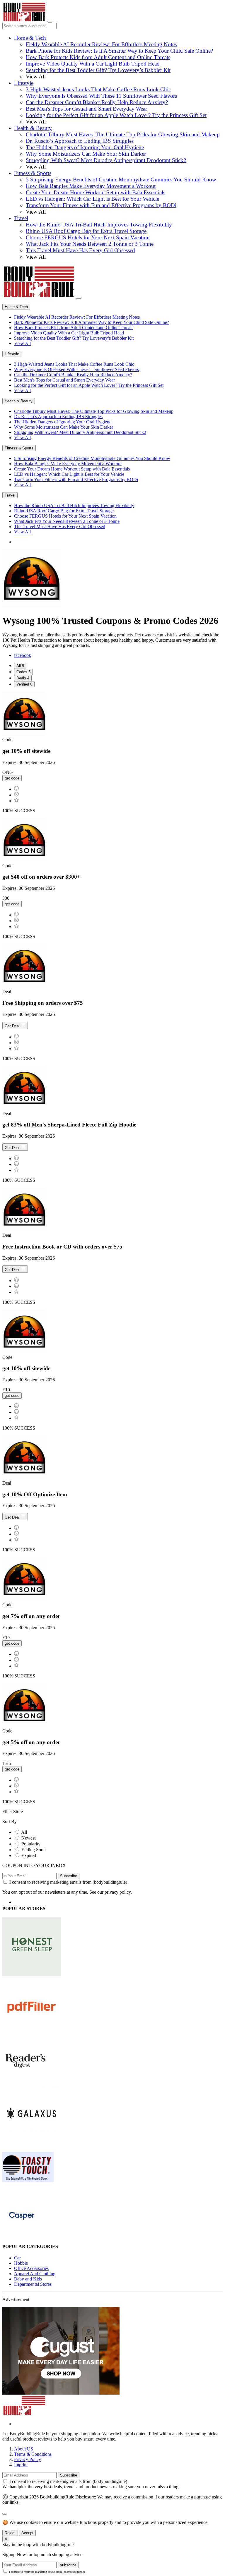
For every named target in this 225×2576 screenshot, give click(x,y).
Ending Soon (34, 1850)
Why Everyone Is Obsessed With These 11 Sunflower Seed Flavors (101, 96)
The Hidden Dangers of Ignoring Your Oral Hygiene (85, 147)
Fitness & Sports (33, 173)
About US (24, 2449)
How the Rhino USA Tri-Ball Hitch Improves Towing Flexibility (99, 225)
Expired (29, 1855)
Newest (28, 1838)
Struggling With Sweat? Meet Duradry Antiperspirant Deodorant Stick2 (106, 160)
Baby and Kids (28, 2279)
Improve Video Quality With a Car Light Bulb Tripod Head (93, 64)
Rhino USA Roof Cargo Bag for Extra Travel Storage (86, 231)
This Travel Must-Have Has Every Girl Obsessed (80, 250)
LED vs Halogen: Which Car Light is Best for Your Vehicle (92, 199)
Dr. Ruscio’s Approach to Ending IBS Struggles (80, 141)
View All (36, 77)
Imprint (21, 2465)
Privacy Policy (28, 2459)
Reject (10, 2533)
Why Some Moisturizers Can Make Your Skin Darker (86, 154)
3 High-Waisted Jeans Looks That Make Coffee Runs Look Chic (98, 89)
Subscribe (69, 1876)
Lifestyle (24, 83)
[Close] (79, 298)
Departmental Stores (33, 2284)
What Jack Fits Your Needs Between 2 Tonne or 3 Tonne (90, 244)
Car (17, 2258)
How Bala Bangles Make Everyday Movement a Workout (91, 186)
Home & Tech (30, 38)
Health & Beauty (33, 128)
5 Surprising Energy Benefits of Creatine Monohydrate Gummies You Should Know (121, 180)
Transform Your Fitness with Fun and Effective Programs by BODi (101, 205)
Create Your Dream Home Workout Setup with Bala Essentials (96, 192)
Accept (27, 2533)
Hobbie (21, 2263)
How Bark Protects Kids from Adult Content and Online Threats (98, 57)
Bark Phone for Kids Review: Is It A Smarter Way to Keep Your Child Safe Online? (119, 51)
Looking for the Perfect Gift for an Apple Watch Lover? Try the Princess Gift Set (116, 115)
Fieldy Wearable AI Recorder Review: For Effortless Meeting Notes (101, 44)
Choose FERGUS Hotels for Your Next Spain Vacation (88, 237)
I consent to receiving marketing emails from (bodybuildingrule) (68, 1882)
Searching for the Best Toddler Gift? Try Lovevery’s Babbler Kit (98, 70)
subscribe (68, 2565)
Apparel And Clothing (35, 2274)
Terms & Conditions (33, 2454)
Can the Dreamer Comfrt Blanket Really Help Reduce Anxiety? (97, 102)
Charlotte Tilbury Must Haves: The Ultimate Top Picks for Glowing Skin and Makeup (123, 134)
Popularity (31, 1844)
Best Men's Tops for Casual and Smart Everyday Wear (86, 109)
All (24, 1832)
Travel (21, 218)
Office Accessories (31, 2268)
